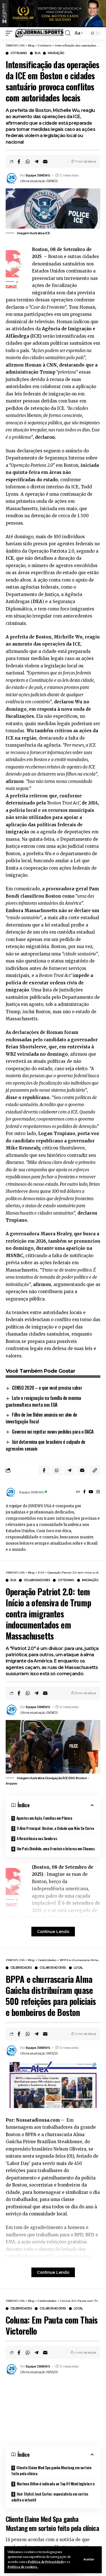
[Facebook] (84, 1492)
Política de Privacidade (46, 2562)
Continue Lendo (53, 1932)
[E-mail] (45, 161)
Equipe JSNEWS (38, 175)
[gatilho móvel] (10, 33)
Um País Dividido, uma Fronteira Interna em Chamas (56, 1848)
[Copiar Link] (95, 1470)
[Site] (78, 1492)
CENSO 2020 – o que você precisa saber (47, 1388)
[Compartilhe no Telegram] (36, 161)
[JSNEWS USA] (39, 33)
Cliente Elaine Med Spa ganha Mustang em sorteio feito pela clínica (51, 2470)
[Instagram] (98, 1492)
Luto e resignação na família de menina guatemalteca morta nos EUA (43, 1401)
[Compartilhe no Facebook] (19, 161)
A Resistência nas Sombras (37, 1838)
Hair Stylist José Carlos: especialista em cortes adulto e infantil (50, 2497)
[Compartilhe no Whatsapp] (28, 161)
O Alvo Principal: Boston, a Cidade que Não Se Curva (55, 1828)
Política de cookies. (23, 2567)
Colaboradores (37, 1580)
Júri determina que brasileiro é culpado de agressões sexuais (46, 1445)
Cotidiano (19, 53)
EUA (38, 53)
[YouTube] (91, 1492)
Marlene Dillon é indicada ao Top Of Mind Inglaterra (56, 2484)
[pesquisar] (68, 33)
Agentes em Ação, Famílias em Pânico (44, 1818)
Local (78, 1968)
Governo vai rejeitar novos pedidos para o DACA (53, 1432)
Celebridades (21, 1968)
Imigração (56, 53)
